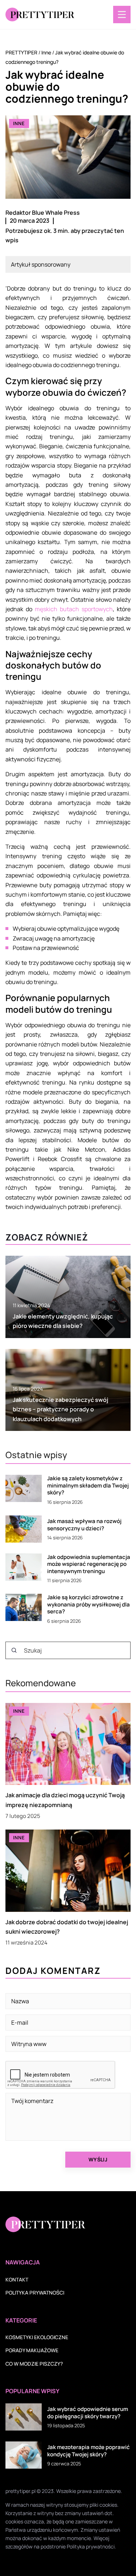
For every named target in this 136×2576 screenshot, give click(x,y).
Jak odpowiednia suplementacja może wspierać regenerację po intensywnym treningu (89, 1564)
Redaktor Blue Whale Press (43, 213)
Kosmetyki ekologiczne (37, 2337)
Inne (19, 123)
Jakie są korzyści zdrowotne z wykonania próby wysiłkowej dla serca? (88, 1604)
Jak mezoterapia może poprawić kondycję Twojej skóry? (88, 2451)
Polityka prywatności (35, 2293)
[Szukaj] (14, 1650)
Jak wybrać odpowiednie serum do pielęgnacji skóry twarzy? (88, 2413)
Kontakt (17, 2279)
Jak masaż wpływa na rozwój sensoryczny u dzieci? (84, 1525)
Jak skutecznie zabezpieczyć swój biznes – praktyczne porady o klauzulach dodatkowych (60, 1409)
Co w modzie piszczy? (34, 2364)
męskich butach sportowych (74, 609)
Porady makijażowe (32, 2350)
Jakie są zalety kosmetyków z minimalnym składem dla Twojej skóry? (88, 1485)
